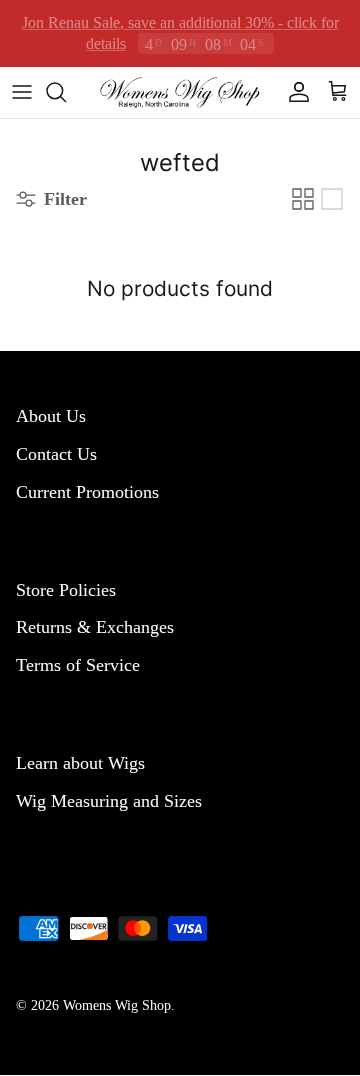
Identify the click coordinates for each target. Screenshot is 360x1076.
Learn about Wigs (80, 763)
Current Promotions (87, 492)
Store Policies (66, 590)
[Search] (66, 92)
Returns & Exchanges (95, 627)
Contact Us (56, 454)
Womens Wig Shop (117, 1005)
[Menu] (22, 92)
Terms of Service (78, 665)
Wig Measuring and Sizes (109, 801)
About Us (51, 416)
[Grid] (303, 199)
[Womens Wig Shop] (180, 92)
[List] (332, 199)
